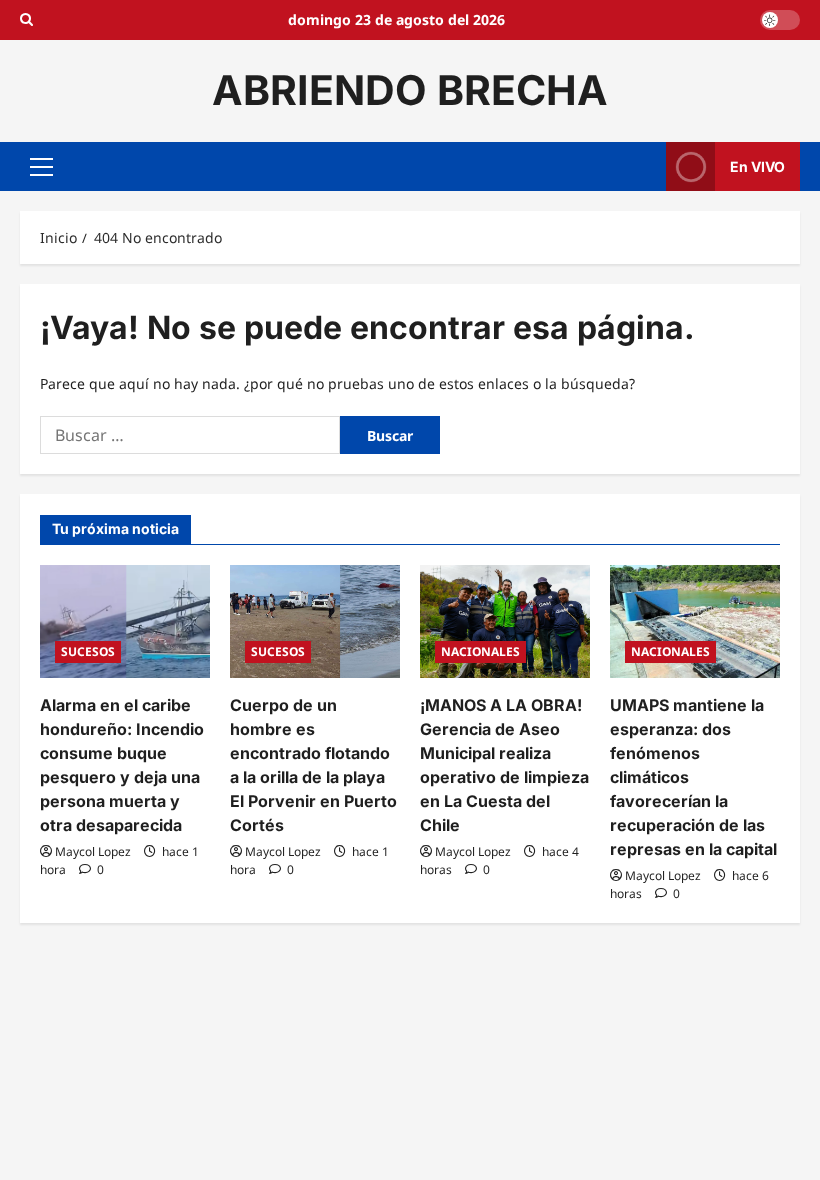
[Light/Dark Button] (780, 20)
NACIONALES (480, 651)
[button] (41, 166)
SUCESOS (88, 651)
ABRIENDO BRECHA (410, 90)
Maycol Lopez (93, 851)
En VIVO (757, 165)
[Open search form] (26, 20)
